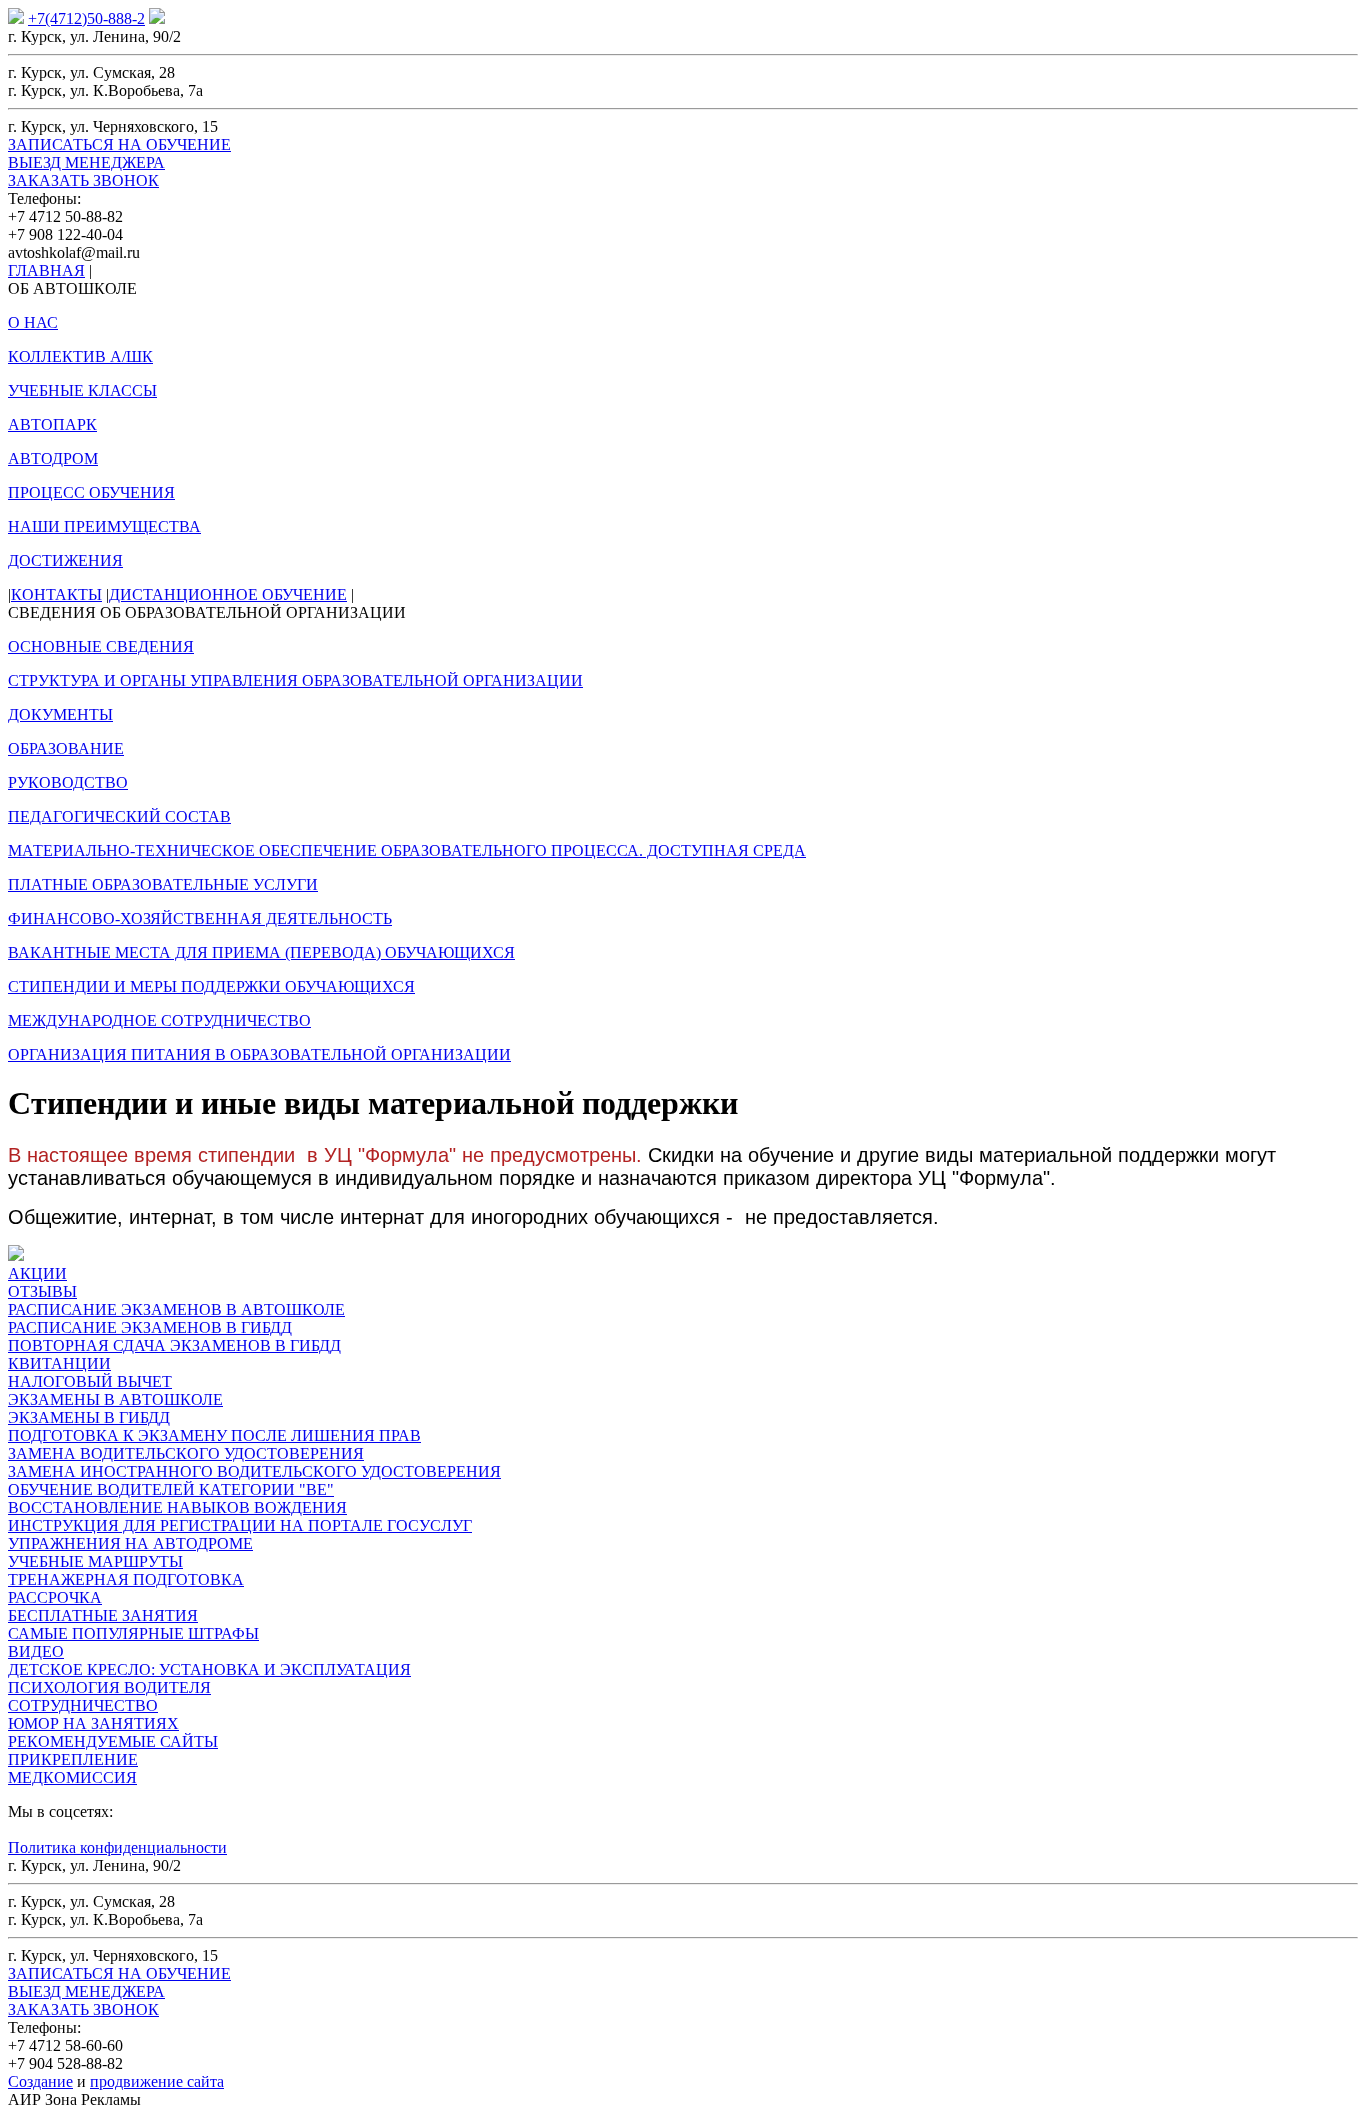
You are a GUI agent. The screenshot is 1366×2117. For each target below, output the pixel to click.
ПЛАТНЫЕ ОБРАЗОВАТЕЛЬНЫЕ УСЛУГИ (163, 884)
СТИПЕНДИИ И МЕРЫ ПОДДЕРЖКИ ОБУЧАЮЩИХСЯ (211, 986)
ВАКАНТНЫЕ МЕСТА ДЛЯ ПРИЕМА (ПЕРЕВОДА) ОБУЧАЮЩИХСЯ (261, 952)
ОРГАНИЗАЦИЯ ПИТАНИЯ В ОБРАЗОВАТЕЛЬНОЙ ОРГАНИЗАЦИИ (259, 1054)
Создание (40, 2081)
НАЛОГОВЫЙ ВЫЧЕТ (90, 1381)
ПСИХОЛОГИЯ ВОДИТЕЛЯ (109, 1687)
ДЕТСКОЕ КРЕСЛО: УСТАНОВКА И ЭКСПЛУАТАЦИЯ (209, 1669)
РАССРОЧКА (55, 1597)
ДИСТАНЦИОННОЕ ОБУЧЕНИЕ (228, 594)
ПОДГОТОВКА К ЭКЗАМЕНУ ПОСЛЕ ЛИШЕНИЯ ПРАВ (214, 1435)
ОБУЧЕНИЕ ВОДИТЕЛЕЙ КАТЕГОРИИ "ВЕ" (171, 1489)
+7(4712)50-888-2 (86, 18)
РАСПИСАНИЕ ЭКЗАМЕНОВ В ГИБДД (150, 1327)
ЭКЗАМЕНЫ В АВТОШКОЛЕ (115, 1399)
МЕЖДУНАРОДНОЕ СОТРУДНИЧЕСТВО (159, 1020)
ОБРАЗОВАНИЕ (66, 748)
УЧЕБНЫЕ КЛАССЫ (82, 390)
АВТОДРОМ (53, 458)
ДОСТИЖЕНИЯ (65, 560)
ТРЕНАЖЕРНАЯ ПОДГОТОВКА (126, 1579)
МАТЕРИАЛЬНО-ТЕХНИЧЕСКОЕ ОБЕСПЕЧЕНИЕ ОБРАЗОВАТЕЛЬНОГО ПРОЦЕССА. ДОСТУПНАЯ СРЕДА (407, 850)
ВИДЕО (36, 1651)
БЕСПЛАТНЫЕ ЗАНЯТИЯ (103, 1615)
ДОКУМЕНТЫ (60, 714)
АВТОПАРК (52, 424)
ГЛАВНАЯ (46, 270)
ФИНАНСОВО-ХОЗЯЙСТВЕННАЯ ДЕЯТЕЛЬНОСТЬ (200, 918)
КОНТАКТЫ (56, 594)
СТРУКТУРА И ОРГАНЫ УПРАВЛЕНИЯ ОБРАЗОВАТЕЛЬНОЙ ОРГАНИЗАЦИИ (295, 680)
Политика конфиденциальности (117, 1847)
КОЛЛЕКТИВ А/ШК (80, 356)
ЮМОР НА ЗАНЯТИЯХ (93, 1723)
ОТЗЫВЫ (42, 1291)
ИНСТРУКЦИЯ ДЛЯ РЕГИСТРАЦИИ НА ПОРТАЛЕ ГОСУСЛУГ (240, 1525)
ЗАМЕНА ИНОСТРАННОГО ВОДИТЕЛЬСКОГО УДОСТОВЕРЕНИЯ (254, 1471)
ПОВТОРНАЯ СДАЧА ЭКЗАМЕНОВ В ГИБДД (174, 1345)
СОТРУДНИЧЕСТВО (83, 1705)
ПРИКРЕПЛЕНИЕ (73, 1759)
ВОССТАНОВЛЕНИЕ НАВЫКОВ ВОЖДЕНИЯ (177, 1507)
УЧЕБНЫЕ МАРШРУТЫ (95, 1561)
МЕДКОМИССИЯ (72, 1777)
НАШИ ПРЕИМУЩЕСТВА (104, 526)
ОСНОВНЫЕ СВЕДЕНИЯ (101, 646)
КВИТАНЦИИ (59, 1363)
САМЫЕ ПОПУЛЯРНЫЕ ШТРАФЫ (133, 1633)
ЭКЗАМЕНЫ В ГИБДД (89, 1417)
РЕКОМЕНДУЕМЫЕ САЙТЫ (113, 1741)
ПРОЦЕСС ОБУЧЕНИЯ (91, 492)
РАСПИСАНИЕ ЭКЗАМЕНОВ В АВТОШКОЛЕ (176, 1309)
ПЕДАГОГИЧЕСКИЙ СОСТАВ (119, 816)
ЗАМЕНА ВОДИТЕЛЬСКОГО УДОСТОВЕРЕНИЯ (186, 1453)
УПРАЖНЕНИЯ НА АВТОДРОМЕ (130, 1543)
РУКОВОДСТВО (68, 782)
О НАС (33, 322)
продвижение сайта (157, 2081)
